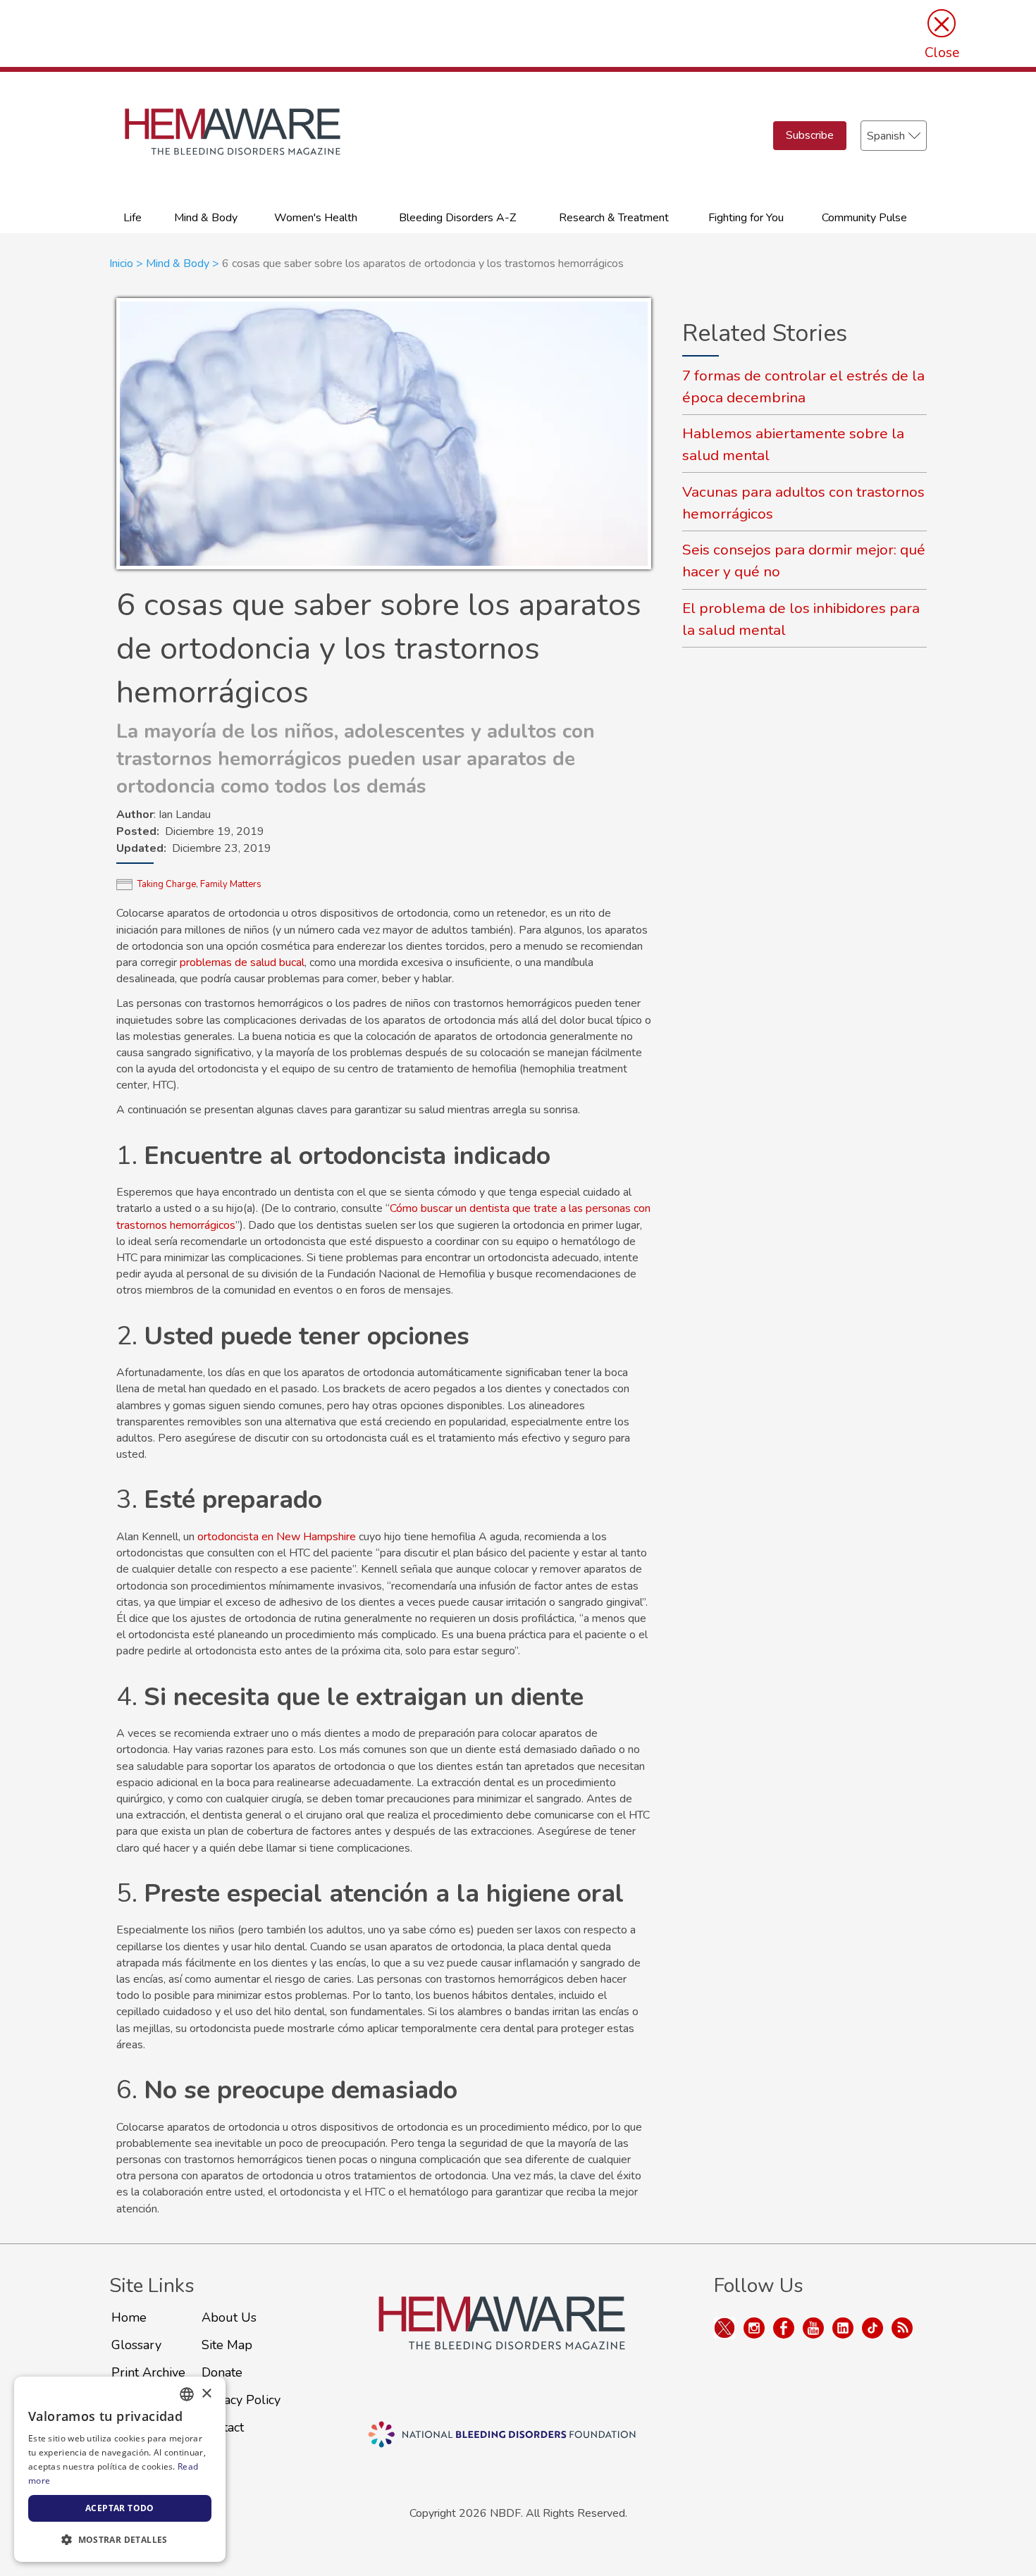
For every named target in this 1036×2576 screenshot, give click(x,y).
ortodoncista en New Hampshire (277, 1537)
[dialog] (120, 2469)
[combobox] (187, 2394)
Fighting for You (746, 218)
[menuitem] (133, 217)
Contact (223, 2427)
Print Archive (148, 2372)
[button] (120, 2539)
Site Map (227, 2345)
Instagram (754, 2328)
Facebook (784, 2328)
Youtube (813, 2328)
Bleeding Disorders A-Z (457, 218)
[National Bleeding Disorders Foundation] (501, 2340)
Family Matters (231, 884)
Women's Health (316, 218)
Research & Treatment (614, 218)
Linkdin (843, 2328)
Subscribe (810, 135)
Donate (222, 2372)
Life (132, 218)
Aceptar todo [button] (120, 2508)
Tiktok (872, 2328)
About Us (229, 2317)
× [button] (206, 2394)
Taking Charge (167, 884)
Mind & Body (206, 218)
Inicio (121, 264)
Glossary (136, 2345)
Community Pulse (864, 218)
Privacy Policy (241, 2400)
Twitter (724, 2328)
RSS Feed (902, 2328)
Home (129, 2317)
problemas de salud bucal (242, 962)
